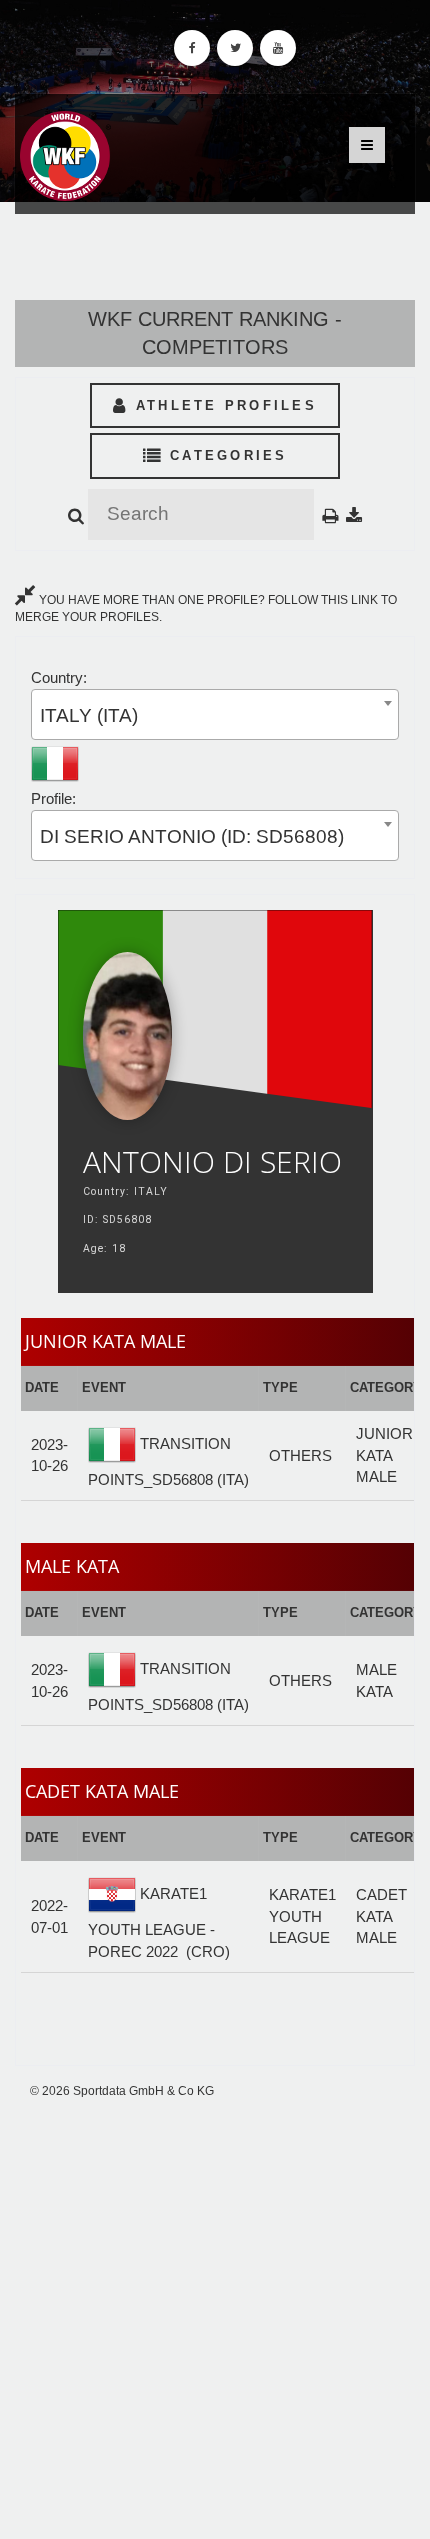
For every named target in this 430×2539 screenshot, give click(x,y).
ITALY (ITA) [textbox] (89, 715)
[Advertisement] (215, 2320)
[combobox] (215, 714)
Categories (225, 455)
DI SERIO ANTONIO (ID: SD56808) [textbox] (192, 836)
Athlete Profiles (223, 405)
